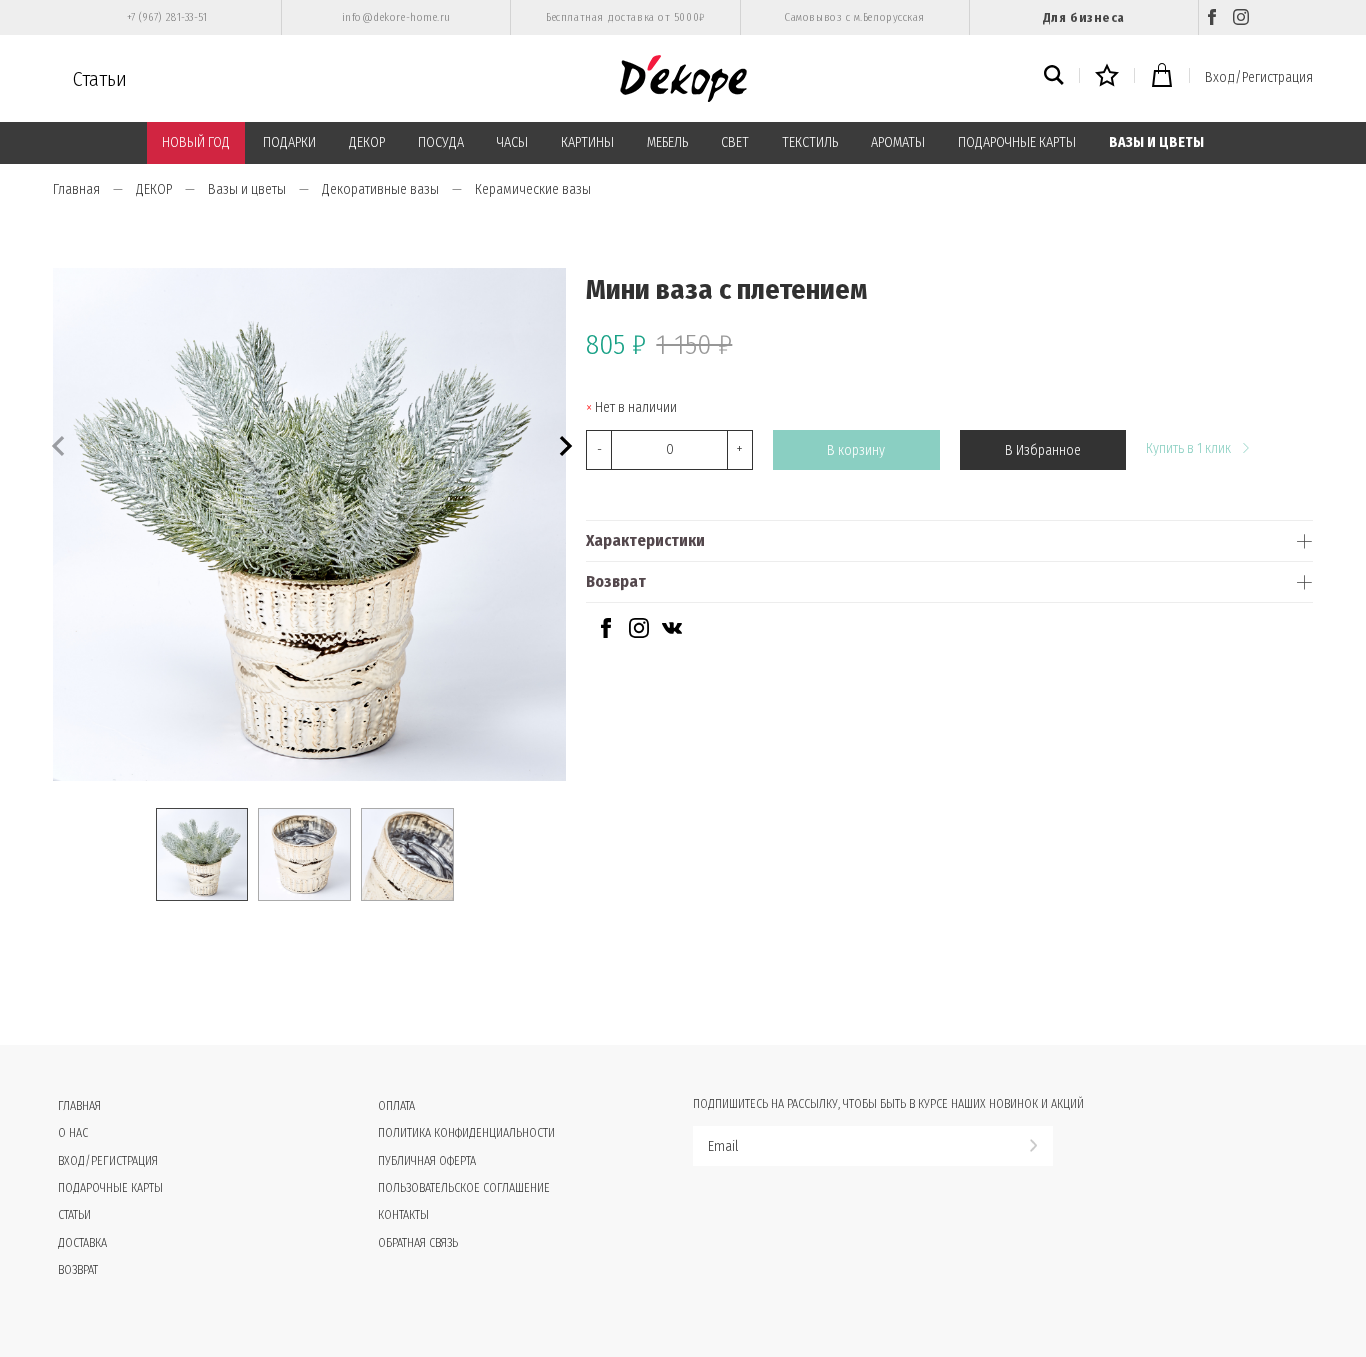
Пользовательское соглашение (464, 1188)
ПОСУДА (441, 142)
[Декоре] (683, 78)
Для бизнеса (1084, 17)
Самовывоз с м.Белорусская (854, 17)
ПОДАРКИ (289, 142)
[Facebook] (1212, 17)
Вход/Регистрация (1259, 77)
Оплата (396, 1106)
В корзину (856, 450)
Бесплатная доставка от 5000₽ (625, 17)
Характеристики (645, 540)
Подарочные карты (110, 1188)
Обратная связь (418, 1243)
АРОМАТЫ (898, 142)
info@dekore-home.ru (396, 17)
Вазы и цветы (247, 189)
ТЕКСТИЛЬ (810, 142)
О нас (73, 1133)
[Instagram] (1241, 17)
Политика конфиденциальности (466, 1133)
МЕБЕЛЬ (667, 142)
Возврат (616, 581)
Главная (76, 189)
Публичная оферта (427, 1161)
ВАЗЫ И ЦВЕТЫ (1156, 142)
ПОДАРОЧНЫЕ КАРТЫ (1017, 142)
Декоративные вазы (380, 189)
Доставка (82, 1243)
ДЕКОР (367, 142)
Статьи (100, 79)
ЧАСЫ (512, 142)
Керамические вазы (533, 189)
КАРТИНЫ (587, 142)
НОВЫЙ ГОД (196, 142)
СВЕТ (735, 142)
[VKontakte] (672, 633)
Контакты (403, 1215)
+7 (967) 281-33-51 (167, 17)
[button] (563, 443)
